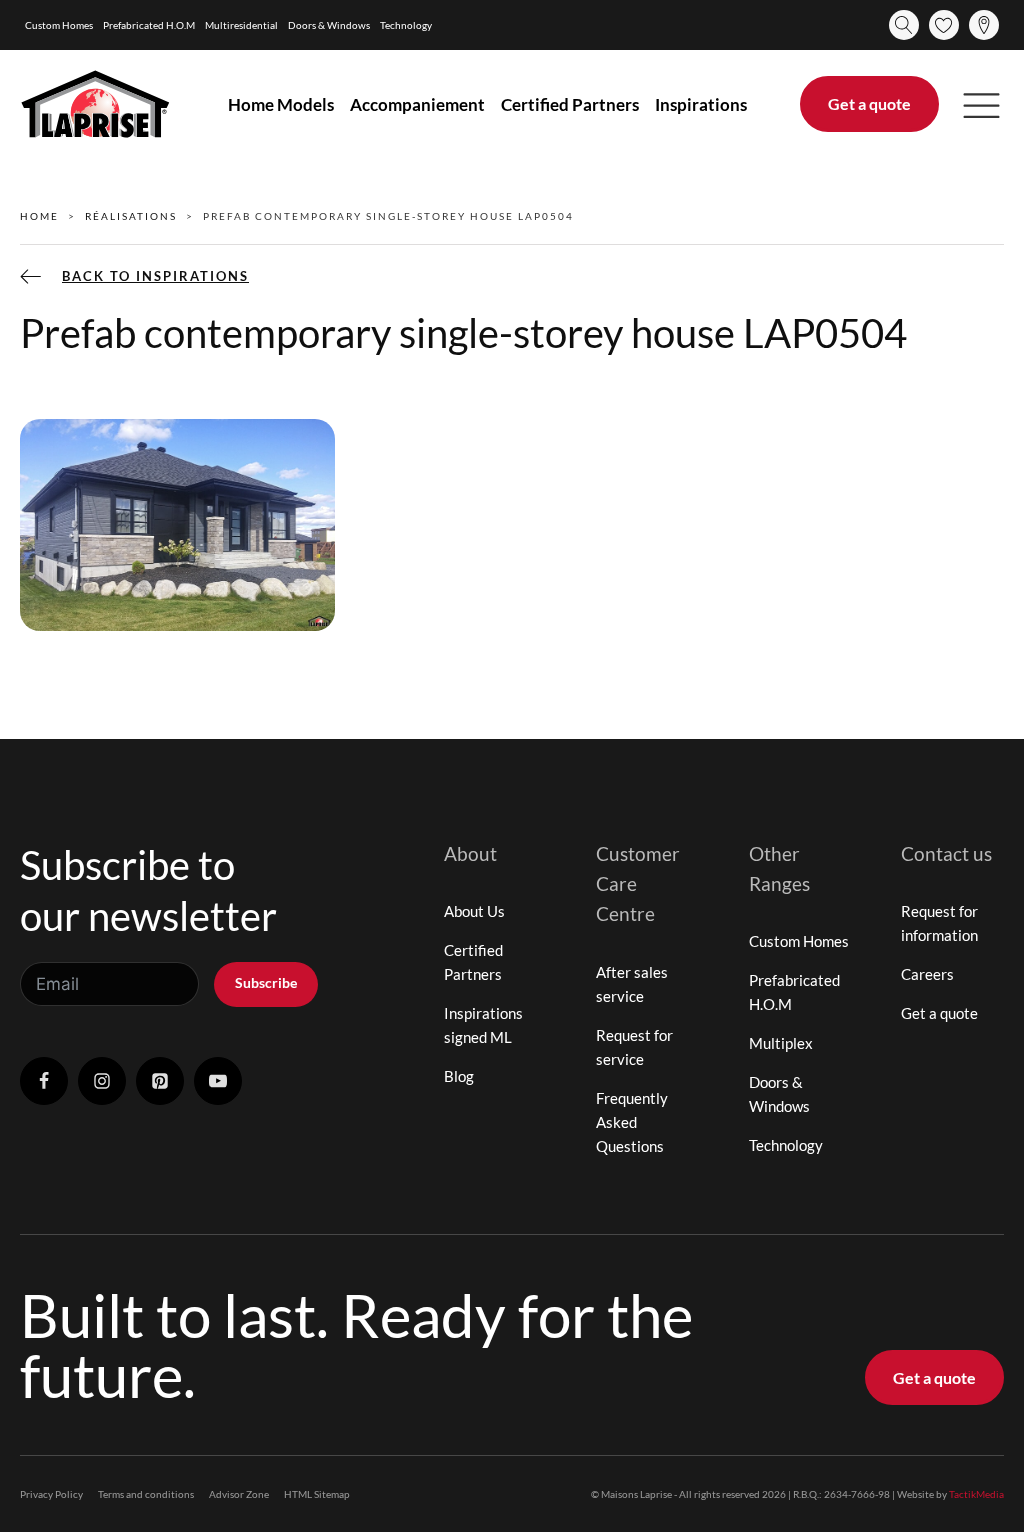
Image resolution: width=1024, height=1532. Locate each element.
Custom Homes (59, 25)
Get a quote (869, 103)
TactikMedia (976, 1494)
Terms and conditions (146, 1494)
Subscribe (266, 982)
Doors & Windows (329, 25)
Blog (459, 1076)
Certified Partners (570, 104)
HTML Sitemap (317, 1494)
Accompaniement (417, 104)
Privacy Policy (51, 1494)
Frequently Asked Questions (632, 1122)
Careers (927, 974)
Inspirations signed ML (483, 1025)
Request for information (939, 923)
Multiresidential (241, 25)
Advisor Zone (239, 1494)
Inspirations (701, 104)
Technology (406, 25)
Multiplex (781, 1043)
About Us (474, 911)
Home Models (281, 104)
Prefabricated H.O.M (149, 25)
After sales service (632, 984)
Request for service (634, 1047)
